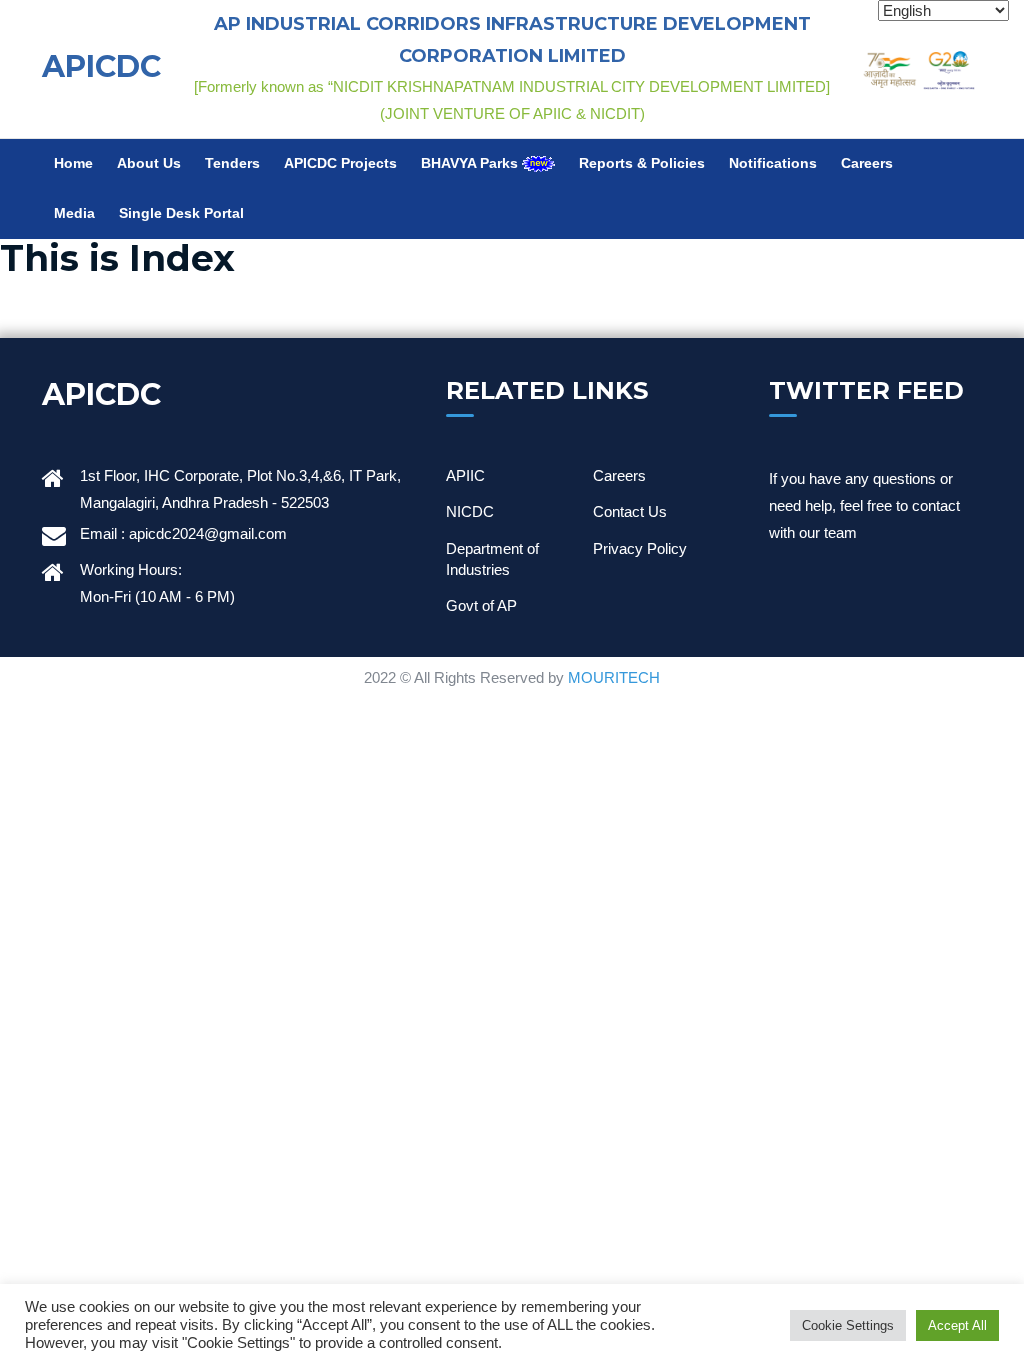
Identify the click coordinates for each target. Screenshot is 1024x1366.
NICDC (470, 511)
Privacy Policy (640, 548)
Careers (867, 163)
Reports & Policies (642, 163)
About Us (149, 163)
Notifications (773, 163)
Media (74, 213)
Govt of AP (481, 605)
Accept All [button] (957, 1325)
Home (73, 163)
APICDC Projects (340, 163)
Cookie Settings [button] (848, 1325)
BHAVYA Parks (471, 163)
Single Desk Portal (181, 213)
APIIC (465, 475)
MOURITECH (614, 677)
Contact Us (630, 511)
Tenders (232, 163)
